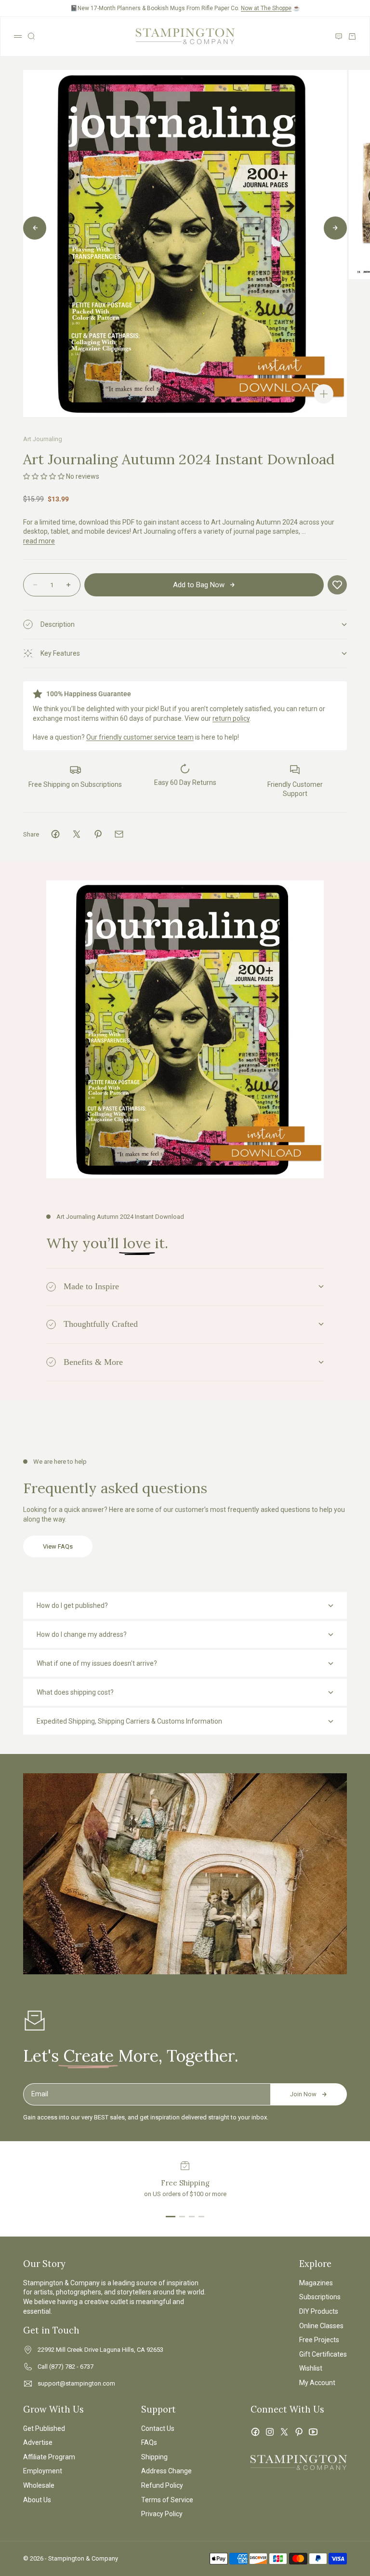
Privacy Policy (162, 2514)
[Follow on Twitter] (284, 2432)
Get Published (44, 2428)
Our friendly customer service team (140, 737)
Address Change (166, 2471)
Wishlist (311, 2368)
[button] (44, 476)
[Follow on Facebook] (255, 2432)
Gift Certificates (323, 2354)
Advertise (38, 2442)
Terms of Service (167, 2500)
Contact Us (158, 2428)
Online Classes (321, 2326)
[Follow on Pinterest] (299, 2432)
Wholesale (39, 2485)
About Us (37, 2500)
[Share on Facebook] (55, 834)
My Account (317, 2383)
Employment (43, 2471)
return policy (231, 718)
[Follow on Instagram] (270, 2432)
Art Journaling (43, 439)
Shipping (154, 2457)
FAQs (149, 2442)
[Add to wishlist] (337, 585)
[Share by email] (119, 834)
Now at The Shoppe (266, 8)
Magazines (316, 2283)
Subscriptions (320, 2297)
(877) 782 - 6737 (71, 2367)
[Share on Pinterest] (98, 834)
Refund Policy (162, 2485)
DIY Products (319, 2311)
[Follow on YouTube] (313, 2432)
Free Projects (319, 2340)
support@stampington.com (76, 2383)
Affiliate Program (49, 2457)
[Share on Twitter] (77, 834)
